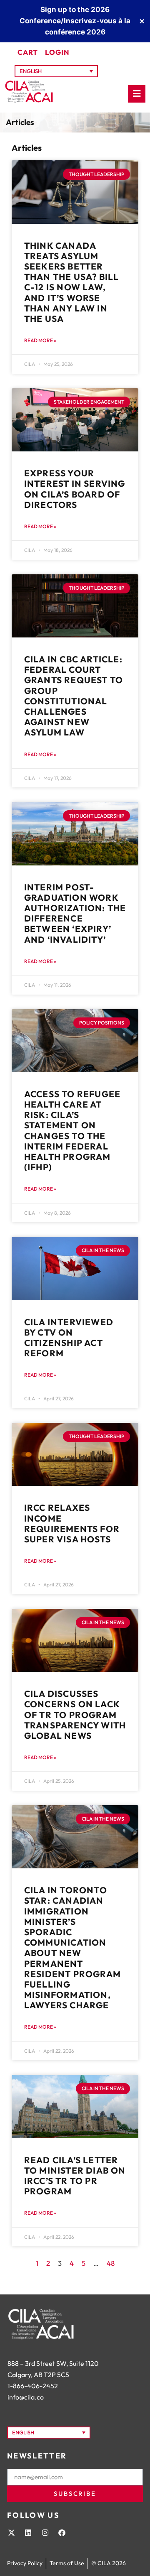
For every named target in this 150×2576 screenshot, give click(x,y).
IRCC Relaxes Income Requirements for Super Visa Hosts (72, 1523)
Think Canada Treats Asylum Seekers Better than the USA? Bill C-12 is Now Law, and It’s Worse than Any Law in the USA (72, 282)
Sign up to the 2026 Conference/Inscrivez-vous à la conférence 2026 (75, 21)
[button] (56, 71)
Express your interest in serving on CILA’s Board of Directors (75, 489)
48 (111, 2263)
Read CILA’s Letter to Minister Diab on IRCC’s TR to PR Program (75, 2176)
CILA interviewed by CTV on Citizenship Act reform (69, 1338)
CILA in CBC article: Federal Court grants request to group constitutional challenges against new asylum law (74, 696)
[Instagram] (45, 2532)
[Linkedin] (28, 2532)
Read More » (40, 340)
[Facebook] (62, 2532)
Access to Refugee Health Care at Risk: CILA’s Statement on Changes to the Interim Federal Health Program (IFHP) (72, 1130)
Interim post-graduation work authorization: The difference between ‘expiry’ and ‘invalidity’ (75, 913)
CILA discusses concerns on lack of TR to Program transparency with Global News (75, 1714)
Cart (28, 52)
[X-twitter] (11, 2532)
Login (57, 52)
